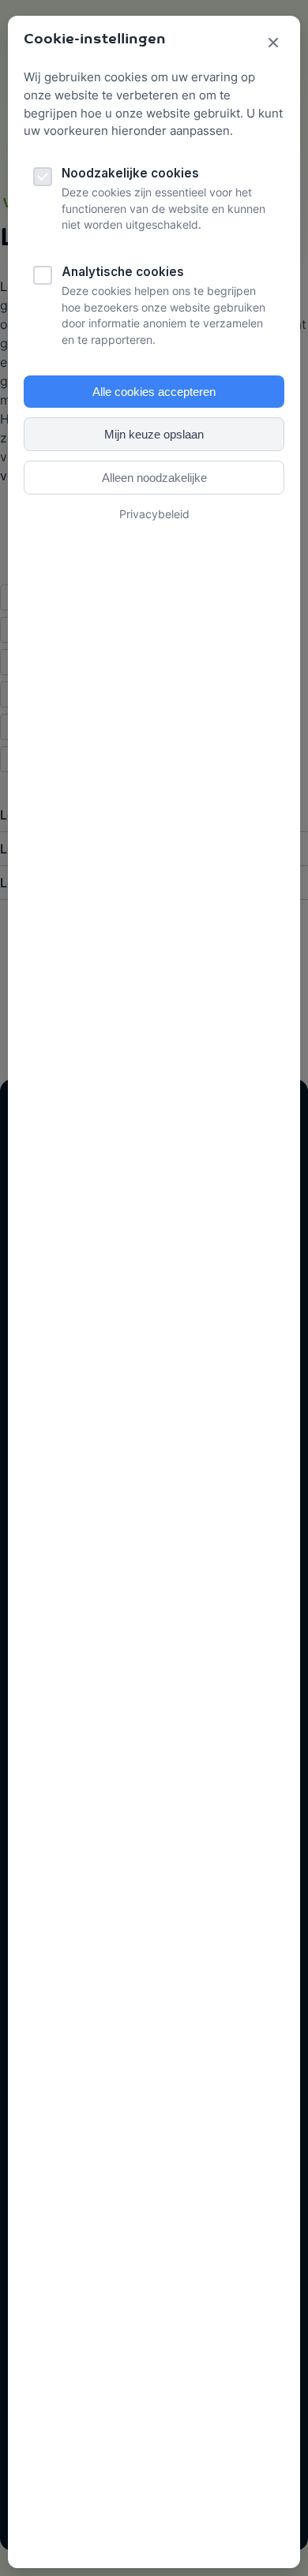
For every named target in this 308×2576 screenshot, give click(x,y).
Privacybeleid (154, 514)
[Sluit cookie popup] (273, 44)
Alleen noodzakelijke (154, 478)
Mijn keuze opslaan (154, 434)
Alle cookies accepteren (154, 392)
